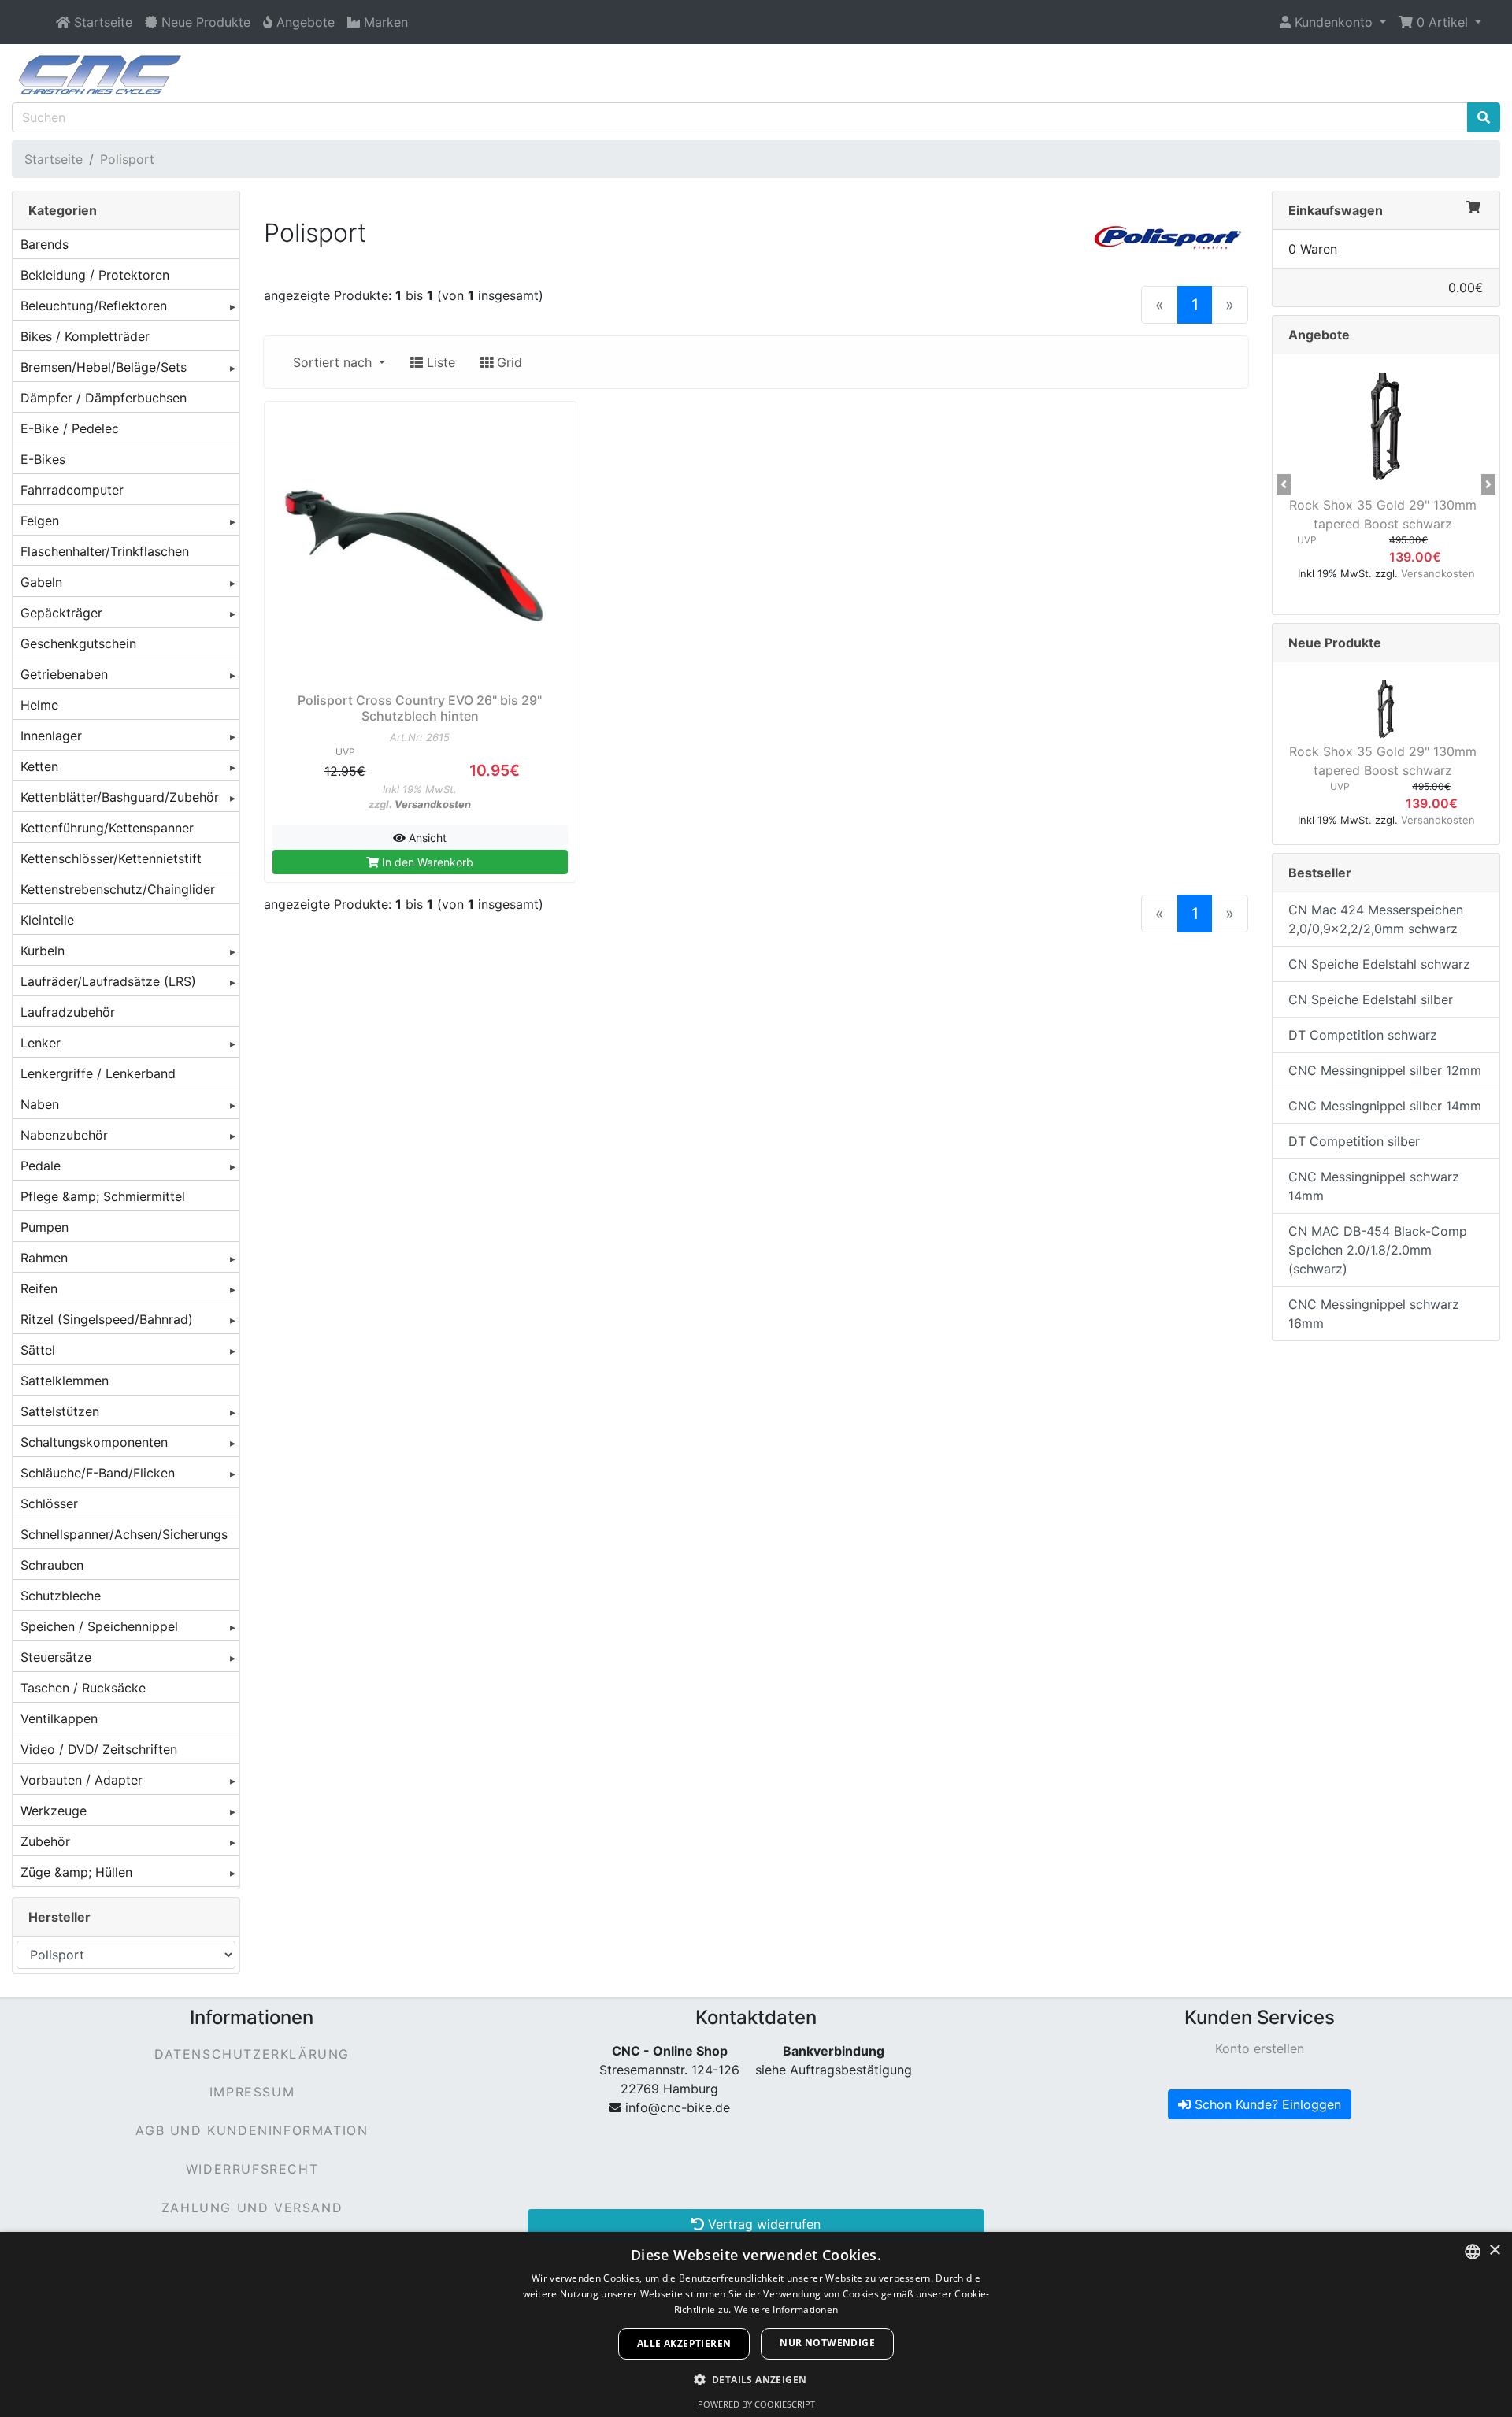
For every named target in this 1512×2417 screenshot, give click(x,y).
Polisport (127, 159)
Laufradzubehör (68, 1012)
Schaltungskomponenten (94, 1442)
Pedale (41, 1166)
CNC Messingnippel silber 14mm (1385, 1106)
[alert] (756, 2324)
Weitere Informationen (786, 2309)
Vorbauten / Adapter (82, 1780)
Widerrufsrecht (252, 2169)
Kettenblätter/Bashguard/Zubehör (120, 797)
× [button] (1494, 2250)
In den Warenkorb (426, 862)
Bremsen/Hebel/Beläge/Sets (104, 367)
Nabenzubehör (64, 1135)
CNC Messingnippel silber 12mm (1385, 1070)
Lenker (41, 1043)
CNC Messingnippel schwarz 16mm (1374, 1314)
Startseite (54, 159)
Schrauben (52, 1565)
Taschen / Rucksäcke (83, 1688)
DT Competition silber (1354, 1141)
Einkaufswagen (1336, 210)
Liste (439, 362)
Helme (39, 705)
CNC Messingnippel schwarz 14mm (1374, 1186)
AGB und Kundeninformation (252, 2130)
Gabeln (41, 582)
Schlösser (49, 1503)
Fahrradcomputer (72, 490)
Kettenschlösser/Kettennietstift (111, 858)
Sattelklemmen (65, 1381)
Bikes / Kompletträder (85, 336)
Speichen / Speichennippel (99, 1626)
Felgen (40, 521)
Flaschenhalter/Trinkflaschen (105, 551)
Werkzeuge (54, 1811)
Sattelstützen (60, 1411)
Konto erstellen (1260, 2048)
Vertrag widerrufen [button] (762, 2224)
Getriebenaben (64, 674)
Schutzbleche (61, 1596)
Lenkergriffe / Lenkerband (98, 1073)
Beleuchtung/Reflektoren (94, 306)
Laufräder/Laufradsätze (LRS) (108, 981)
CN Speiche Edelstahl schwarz (1379, 964)
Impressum (252, 2092)
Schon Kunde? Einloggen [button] (1266, 2104)
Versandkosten (433, 804)
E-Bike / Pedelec (70, 428)
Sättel (38, 1350)
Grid (508, 362)
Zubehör (45, 1841)
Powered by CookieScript (756, 2404)
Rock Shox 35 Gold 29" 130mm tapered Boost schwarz (1383, 514)
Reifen (39, 1288)
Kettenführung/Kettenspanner (107, 828)
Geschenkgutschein (78, 643)
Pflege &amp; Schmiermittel (103, 1196)
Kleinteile (47, 920)
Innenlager (51, 736)
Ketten (39, 766)
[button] (1333, 22)
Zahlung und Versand (252, 2208)
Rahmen (44, 1258)
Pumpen (44, 1227)
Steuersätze (56, 1657)
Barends (44, 244)
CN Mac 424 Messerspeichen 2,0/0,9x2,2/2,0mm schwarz (1376, 919)
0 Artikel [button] (1442, 22)
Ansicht (426, 838)
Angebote (1319, 335)
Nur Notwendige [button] (827, 2343)
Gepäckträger (61, 613)
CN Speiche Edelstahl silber (1371, 999)
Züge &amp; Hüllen (76, 1872)
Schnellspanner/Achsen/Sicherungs (124, 1534)
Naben (40, 1104)
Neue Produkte (1335, 643)
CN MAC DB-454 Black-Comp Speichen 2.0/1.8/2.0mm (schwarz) (1378, 1250)
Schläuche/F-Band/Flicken (98, 1473)
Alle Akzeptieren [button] (684, 2343)
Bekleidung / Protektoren (95, 275)
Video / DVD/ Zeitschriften (99, 1749)
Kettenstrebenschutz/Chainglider (118, 889)
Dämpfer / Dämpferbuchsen (104, 398)
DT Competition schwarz (1363, 1035)
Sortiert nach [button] (334, 362)
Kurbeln (43, 951)
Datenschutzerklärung (252, 2054)
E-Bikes (43, 459)
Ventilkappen (59, 1718)
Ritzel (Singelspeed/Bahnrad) (107, 1319)
